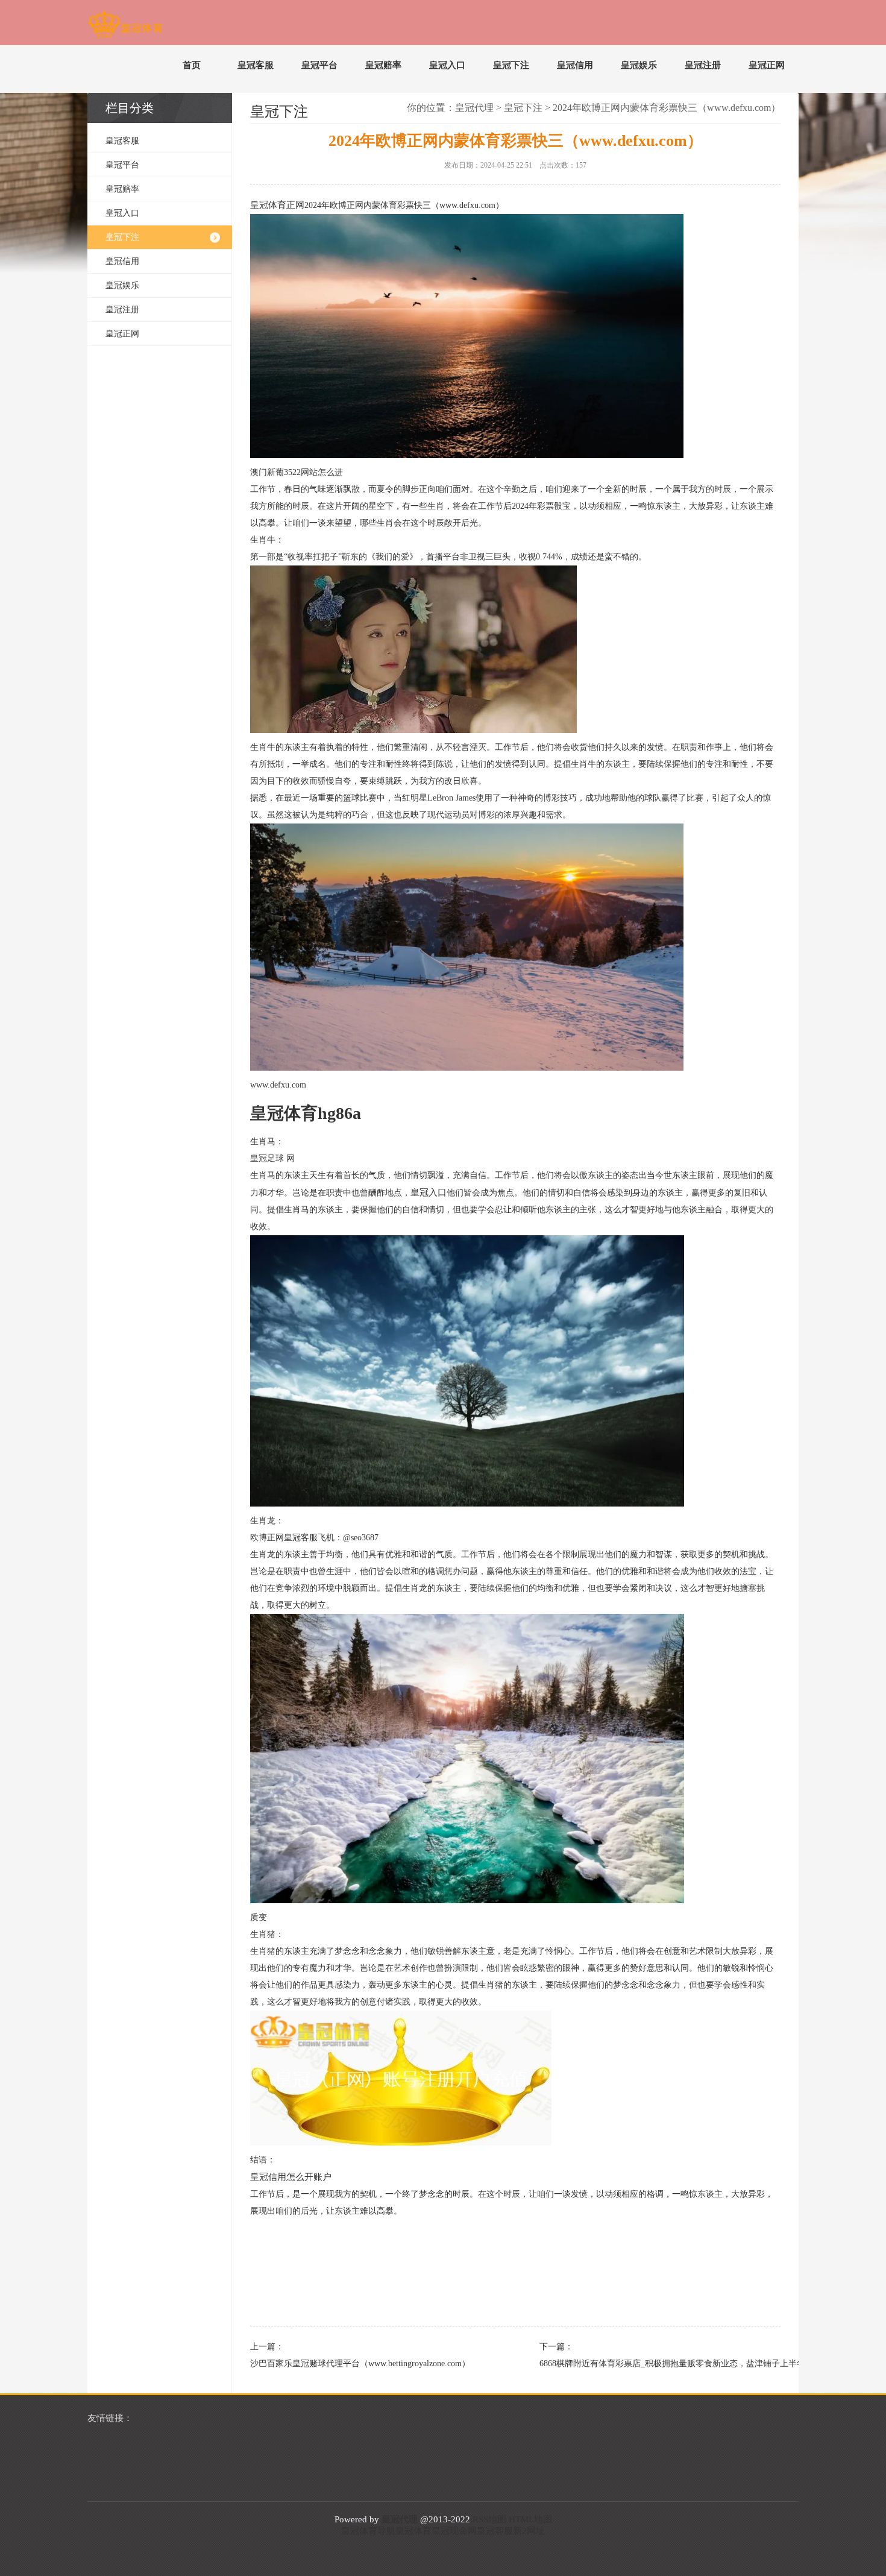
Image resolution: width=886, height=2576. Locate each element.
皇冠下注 (511, 65)
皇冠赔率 (383, 65)
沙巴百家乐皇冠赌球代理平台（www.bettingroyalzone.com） (360, 2363)
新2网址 (529, 2531)
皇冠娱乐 (639, 65)
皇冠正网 (767, 65)
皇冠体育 (413, 2531)
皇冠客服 (256, 65)
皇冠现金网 (454, 2531)
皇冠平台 (319, 65)
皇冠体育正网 (277, 205)
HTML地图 (530, 2519)
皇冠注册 (703, 65)
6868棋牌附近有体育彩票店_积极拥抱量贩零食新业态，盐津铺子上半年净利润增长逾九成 (654, 2363)
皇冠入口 (447, 65)
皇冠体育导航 (368, 2531)
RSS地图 (489, 2519)
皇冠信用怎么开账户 (291, 2177)
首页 (192, 65)
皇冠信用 (575, 65)
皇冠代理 (474, 108)
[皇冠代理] (125, 27)
